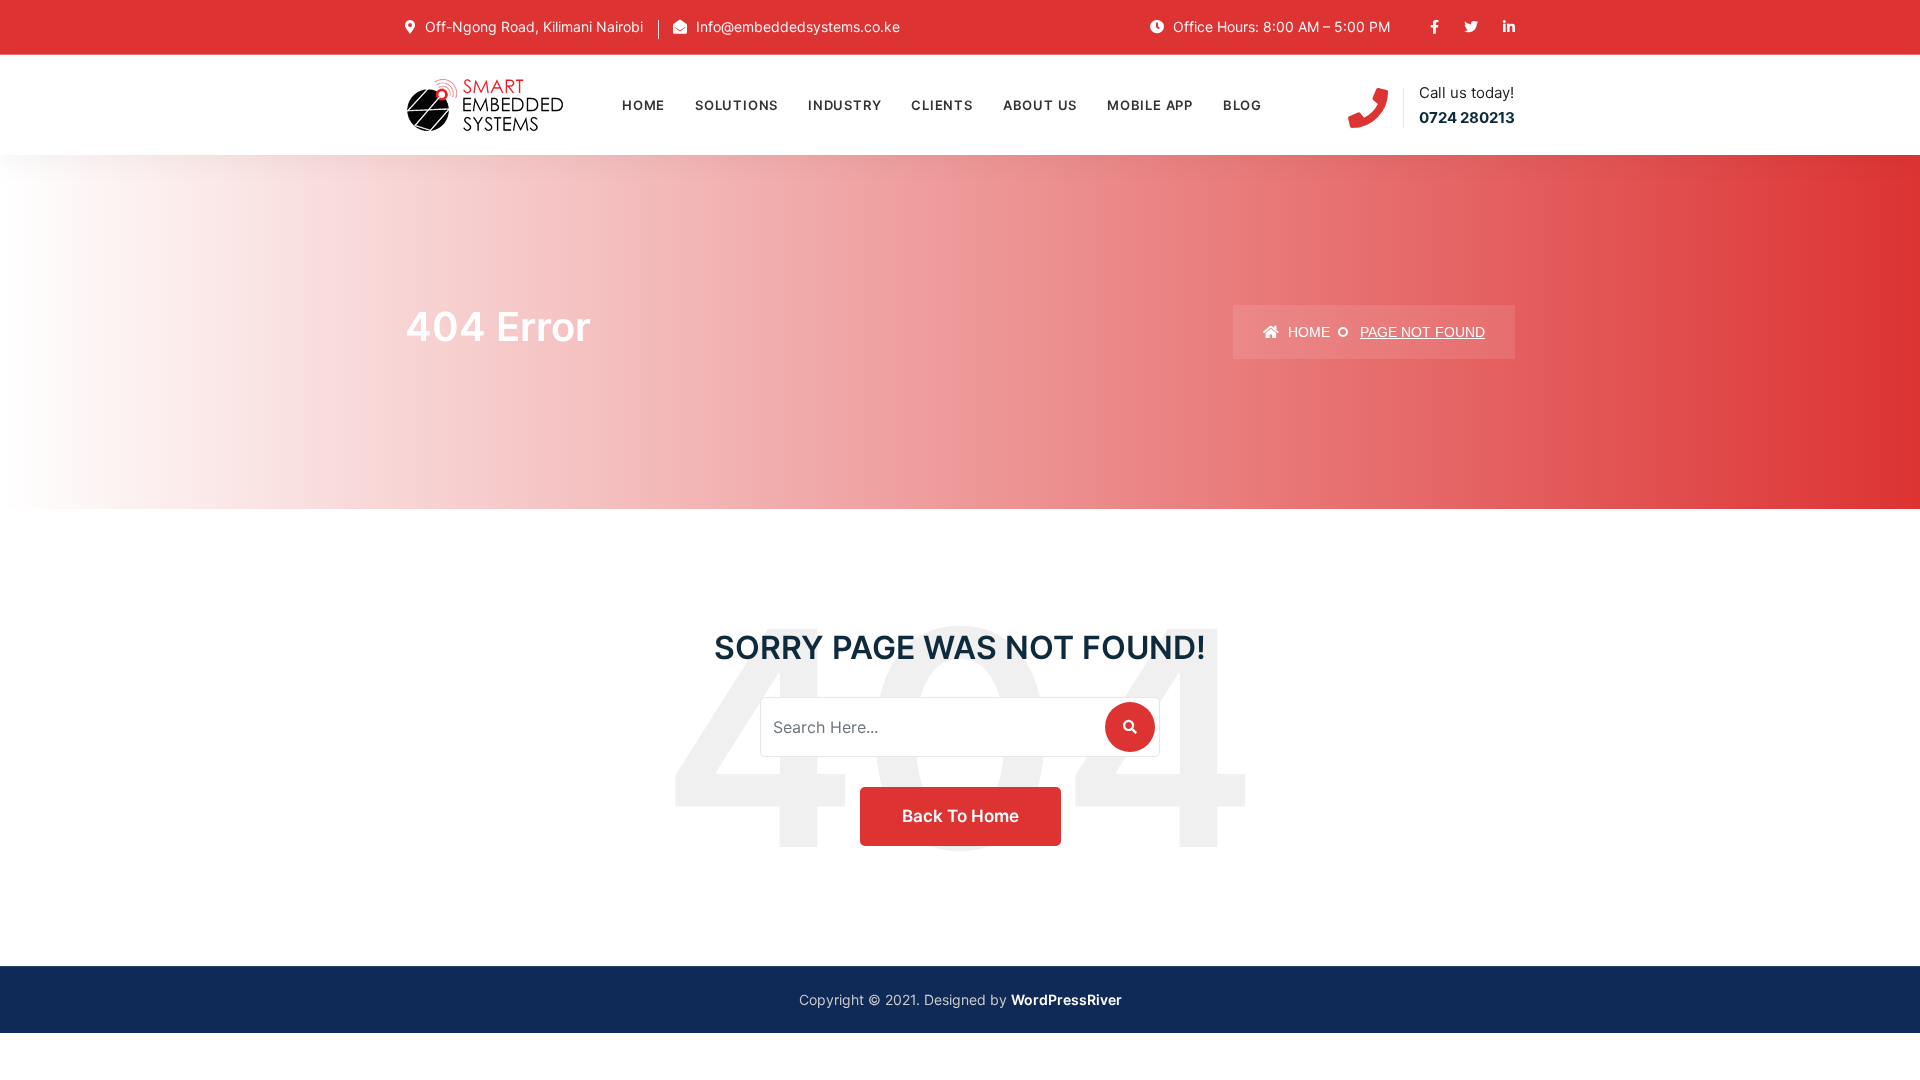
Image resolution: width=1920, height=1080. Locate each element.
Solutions (736, 105)
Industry (844, 105)
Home (643, 105)
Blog (1242, 105)
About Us (1040, 105)
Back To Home (960, 816)
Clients (941, 105)
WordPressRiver (1066, 999)
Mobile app (1150, 105)
